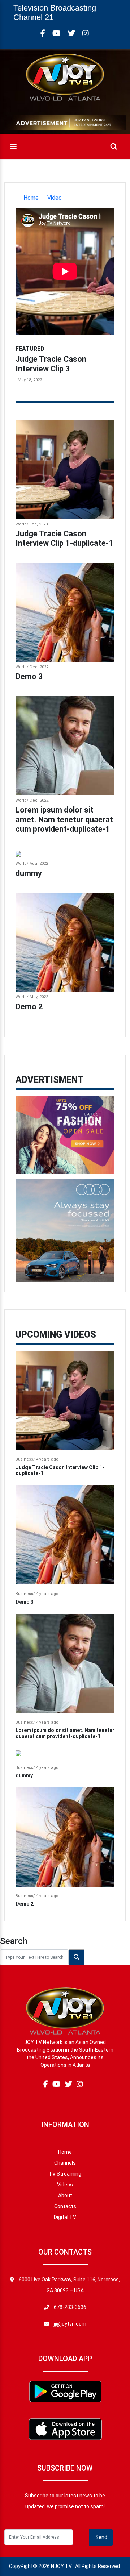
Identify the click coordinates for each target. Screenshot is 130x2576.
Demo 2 (29, 1007)
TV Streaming (65, 2174)
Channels (65, 2163)
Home (31, 198)
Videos (65, 2185)
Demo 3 (29, 676)
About (65, 2195)
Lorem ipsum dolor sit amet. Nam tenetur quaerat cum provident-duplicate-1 (64, 819)
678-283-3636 (70, 2307)
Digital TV (65, 2217)
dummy (29, 873)
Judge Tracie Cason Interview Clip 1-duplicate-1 (64, 538)
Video (55, 198)
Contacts (65, 2206)
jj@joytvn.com (70, 2324)
